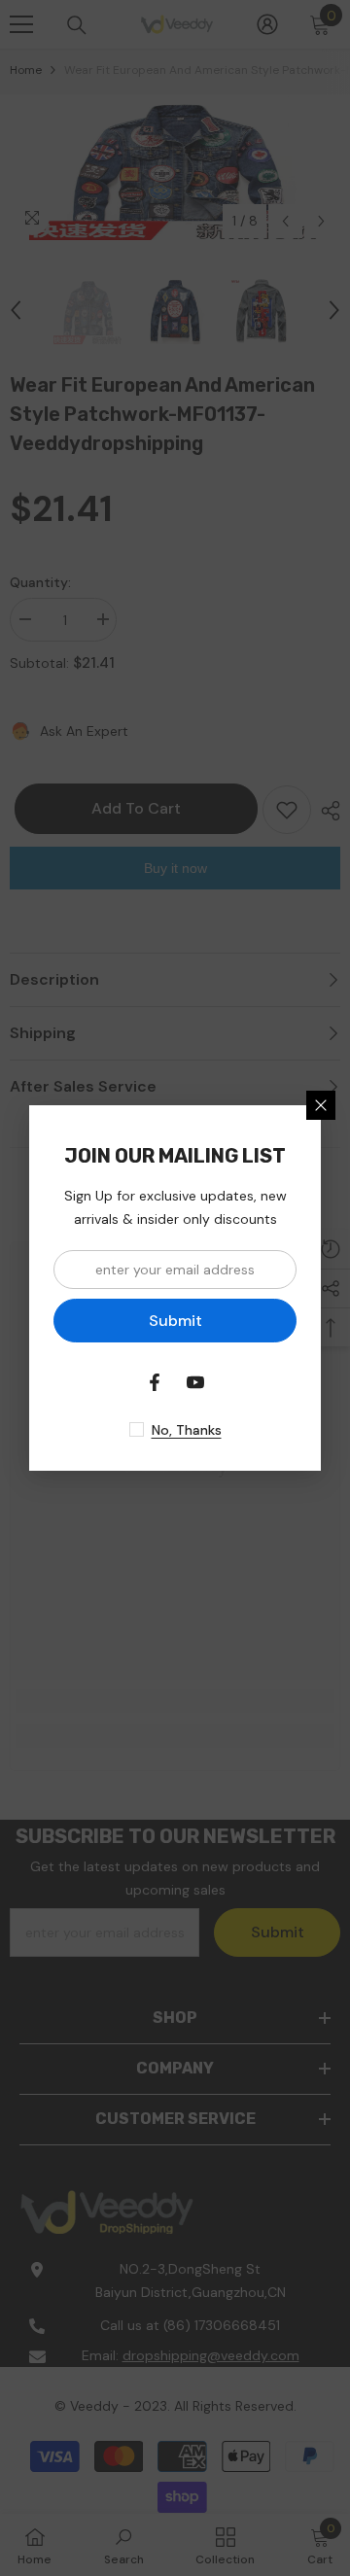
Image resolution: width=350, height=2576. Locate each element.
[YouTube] (195, 1382)
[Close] (321, 1105)
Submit (175, 1321)
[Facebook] (155, 1382)
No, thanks (187, 1430)
